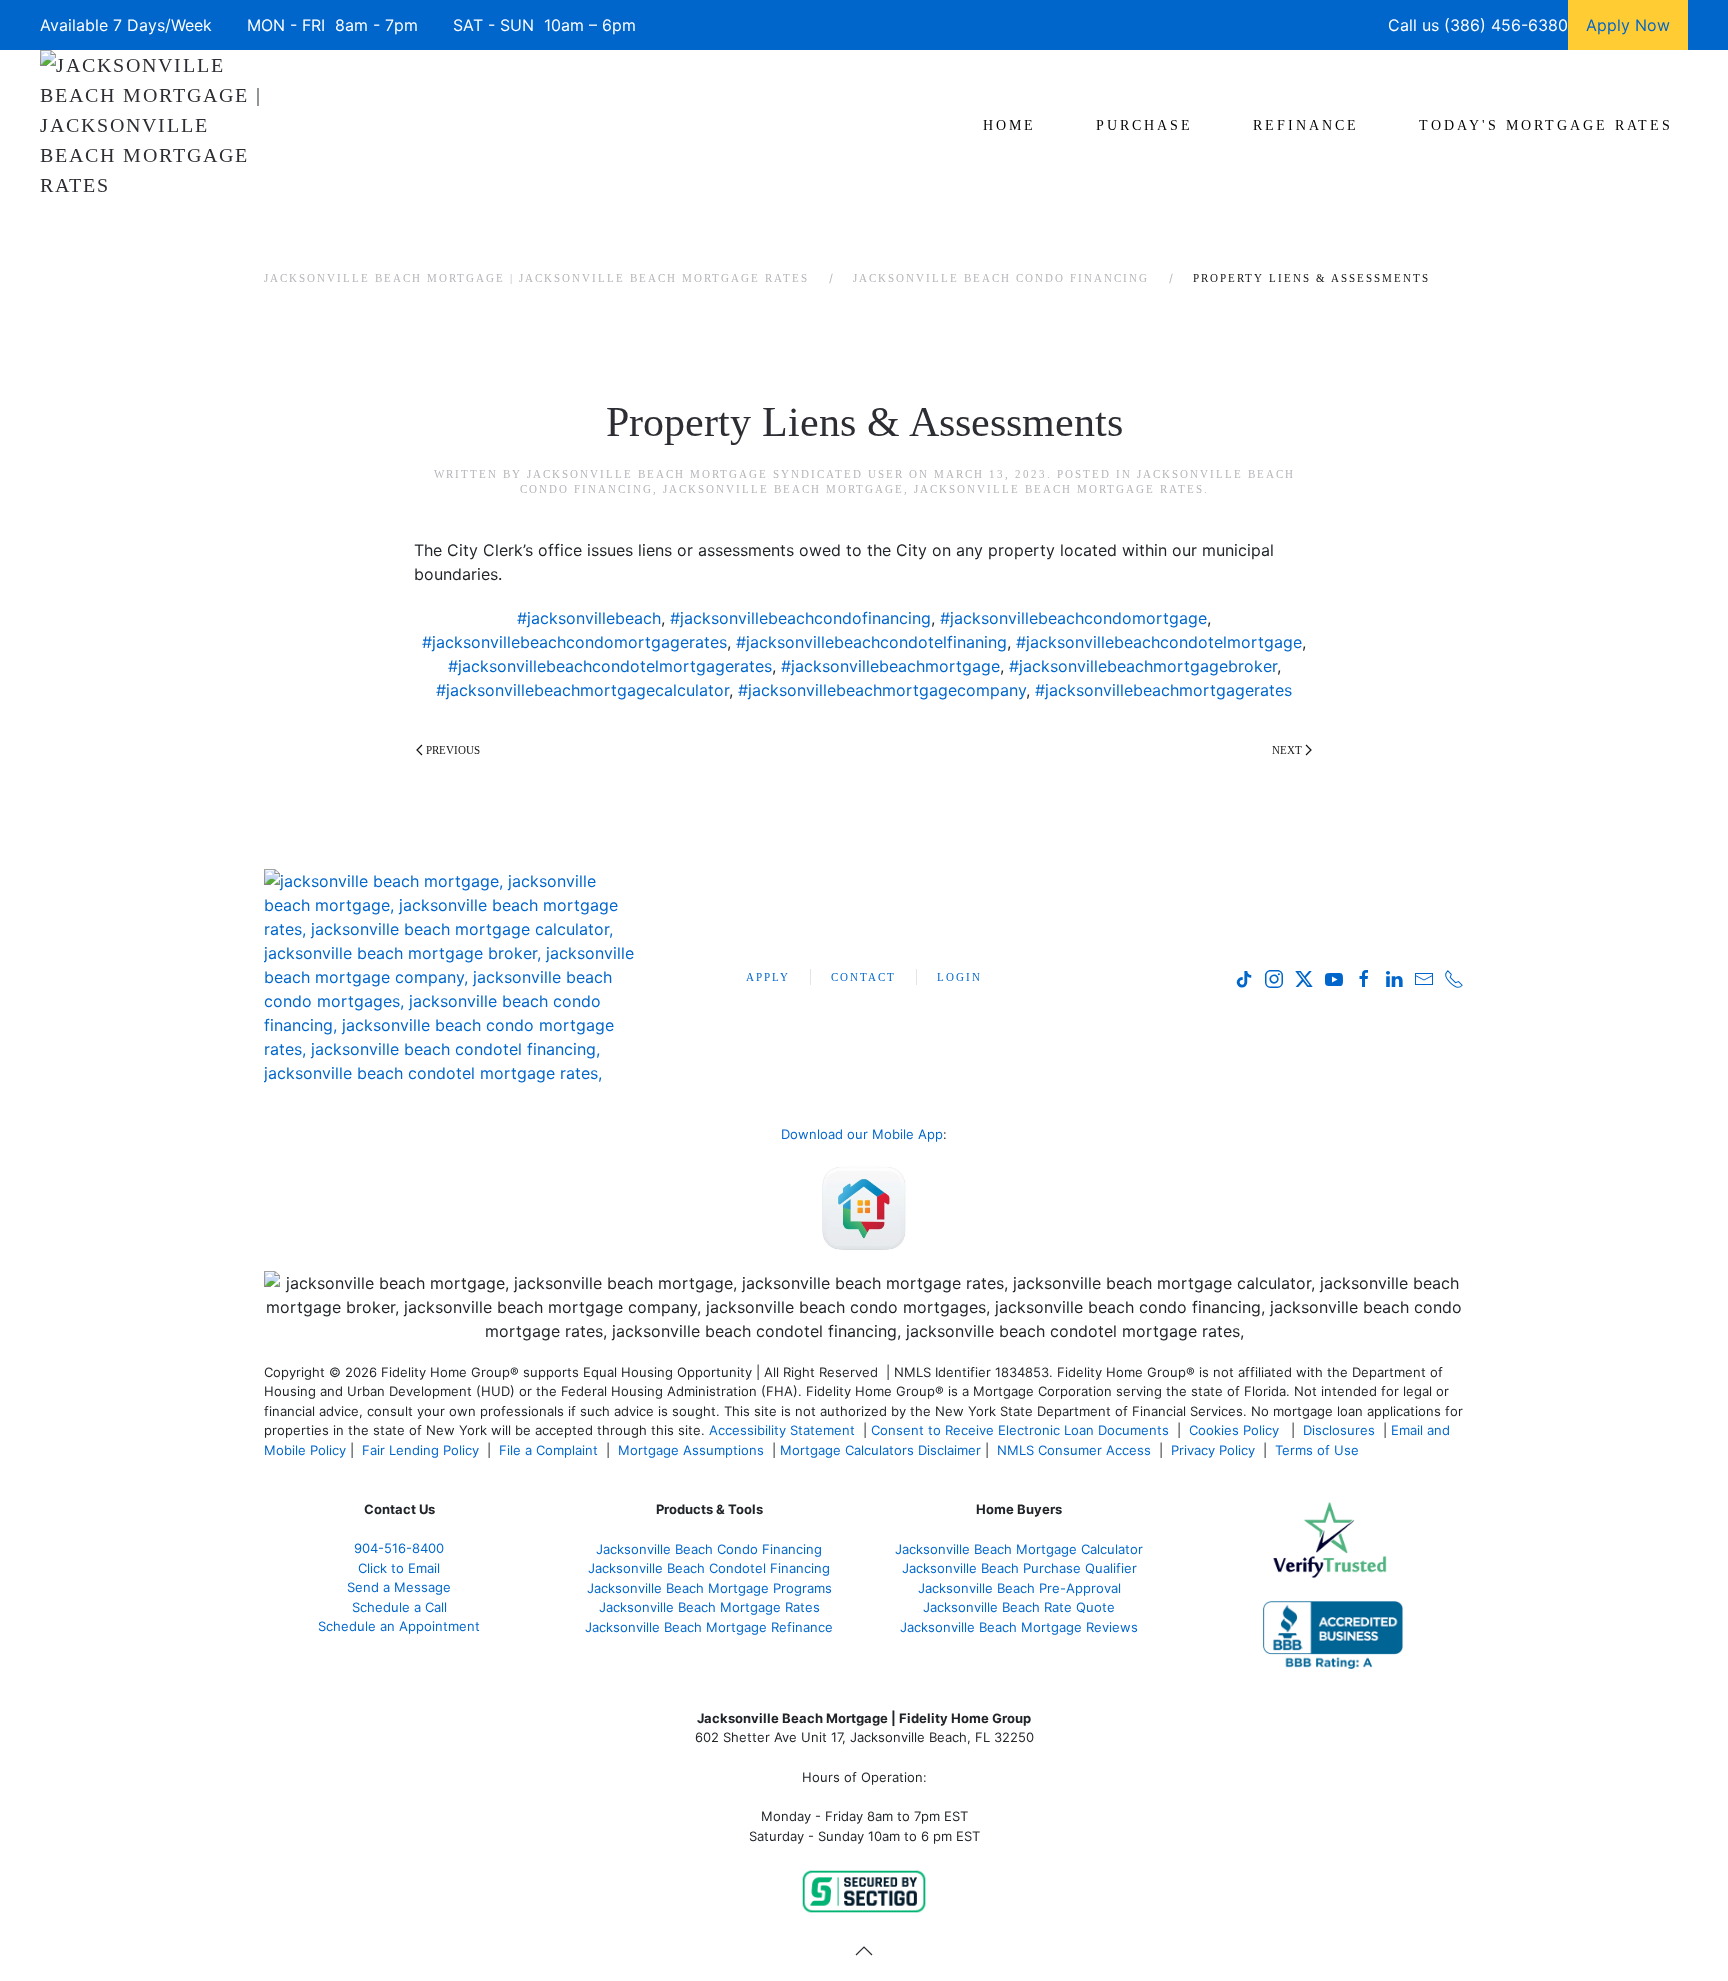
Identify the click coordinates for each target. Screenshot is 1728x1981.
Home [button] (1009, 125)
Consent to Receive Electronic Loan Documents (1020, 1430)
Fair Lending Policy (420, 1450)
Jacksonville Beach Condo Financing (709, 1549)
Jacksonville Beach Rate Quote (1019, 1607)
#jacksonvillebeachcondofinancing (800, 618)
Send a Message (399, 1587)
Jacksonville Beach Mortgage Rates (1059, 489)
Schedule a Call (399, 1607)
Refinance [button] (1306, 125)
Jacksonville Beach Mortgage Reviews (1019, 1627)
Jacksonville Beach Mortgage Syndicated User (715, 474)
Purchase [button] (1144, 125)
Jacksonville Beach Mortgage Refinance (709, 1627)
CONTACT (863, 977)
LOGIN (959, 977)
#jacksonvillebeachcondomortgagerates (574, 642)
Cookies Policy (1236, 1430)
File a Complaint (550, 1450)
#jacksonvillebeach (589, 618)
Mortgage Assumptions (691, 1450)
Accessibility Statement (782, 1430)
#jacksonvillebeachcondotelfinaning (871, 642)
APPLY (768, 977)
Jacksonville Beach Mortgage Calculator (1019, 1549)
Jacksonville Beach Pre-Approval (1019, 1588)
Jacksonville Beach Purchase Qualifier (1019, 1568)
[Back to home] (152, 125)
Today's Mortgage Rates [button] (1546, 125)
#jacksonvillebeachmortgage (890, 666)
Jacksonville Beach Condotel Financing (709, 1568)
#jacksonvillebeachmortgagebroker (1143, 666)
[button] (864, 1951)
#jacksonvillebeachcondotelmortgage (1159, 642)
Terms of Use (1319, 1450)
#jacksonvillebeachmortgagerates (1163, 690)
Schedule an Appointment (399, 1626)
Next (1287, 750)
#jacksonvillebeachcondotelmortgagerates (610, 666)
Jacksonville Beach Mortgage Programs (709, 1588)
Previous (453, 750)
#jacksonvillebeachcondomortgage (1073, 618)
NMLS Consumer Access (1074, 1450)
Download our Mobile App (862, 1134)
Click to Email (399, 1568)
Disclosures (1339, 1430)
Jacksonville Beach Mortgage (783, 489)
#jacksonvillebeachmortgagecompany (882, 690)
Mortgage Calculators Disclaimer (880, 1450)
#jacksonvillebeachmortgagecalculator (582, 690)
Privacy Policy (1213, 1450)
